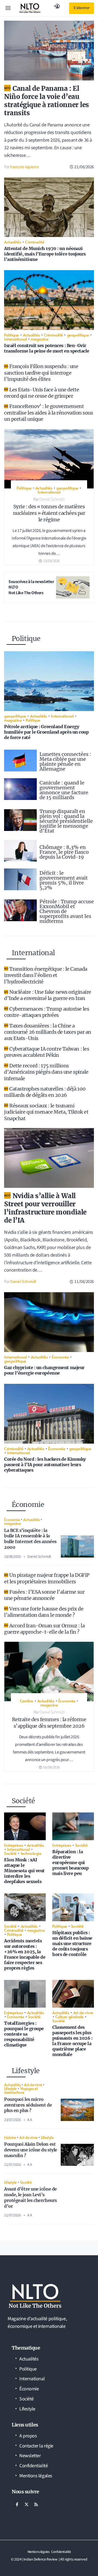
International (15, 339)
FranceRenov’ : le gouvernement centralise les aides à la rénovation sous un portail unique (49, 413)
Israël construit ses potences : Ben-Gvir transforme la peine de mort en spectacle (47, 348)
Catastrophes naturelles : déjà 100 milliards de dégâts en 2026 (45, 1092)
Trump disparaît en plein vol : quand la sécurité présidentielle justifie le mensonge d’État (66, 821)
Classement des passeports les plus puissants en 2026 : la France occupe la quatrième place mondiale (72, 2041)
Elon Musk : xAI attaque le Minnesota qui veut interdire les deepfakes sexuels (24, 1871)
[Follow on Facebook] (17, 2505)
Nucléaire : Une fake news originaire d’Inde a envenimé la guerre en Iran (48, 995)
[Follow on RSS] (36, 2505)
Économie (60, 1357)
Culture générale (69, 2016)
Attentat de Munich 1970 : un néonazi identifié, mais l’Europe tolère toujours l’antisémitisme (45, 254)
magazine (39, 339)
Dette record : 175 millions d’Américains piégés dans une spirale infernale (46, 1072)
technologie (31, 1853)
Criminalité (35, 242)
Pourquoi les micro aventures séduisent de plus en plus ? (28, 2105)
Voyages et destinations (21, 2090)
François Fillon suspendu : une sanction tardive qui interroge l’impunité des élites (41, 373)
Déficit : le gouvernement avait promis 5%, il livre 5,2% (64, 880)
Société (10, 1853)
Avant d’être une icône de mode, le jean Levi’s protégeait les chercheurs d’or (30, 2197)
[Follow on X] (26, 2505)
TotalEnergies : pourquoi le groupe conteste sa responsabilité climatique (24, 2034)
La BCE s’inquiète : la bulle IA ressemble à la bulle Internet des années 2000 (30, 1539)
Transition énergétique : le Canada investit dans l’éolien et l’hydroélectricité (46, 975)
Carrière (27, 1701)
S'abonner (82, 8)
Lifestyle (10, 2088)
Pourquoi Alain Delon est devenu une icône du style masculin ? (31, 2150)
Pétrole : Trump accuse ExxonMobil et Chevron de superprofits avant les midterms (67, 911)
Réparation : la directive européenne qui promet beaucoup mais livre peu (70, 1862)
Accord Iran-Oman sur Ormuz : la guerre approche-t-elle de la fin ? (44, 1629)
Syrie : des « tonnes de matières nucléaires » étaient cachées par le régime (49, 513)
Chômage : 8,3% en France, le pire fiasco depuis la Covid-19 (64, 852)
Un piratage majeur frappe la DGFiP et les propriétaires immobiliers (47, 1578)
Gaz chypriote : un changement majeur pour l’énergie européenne (44, 1370)
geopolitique (78, 335)
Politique (11, 335)
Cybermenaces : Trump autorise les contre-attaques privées (47, 1012)
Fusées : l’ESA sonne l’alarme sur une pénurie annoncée (44, 1595)
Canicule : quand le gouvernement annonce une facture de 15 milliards (64, 790)
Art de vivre (83, 2012)
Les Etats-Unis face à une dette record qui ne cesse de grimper (42, 393)
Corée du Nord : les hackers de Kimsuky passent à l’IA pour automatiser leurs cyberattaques (45, 1465)
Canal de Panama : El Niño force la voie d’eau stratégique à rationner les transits (47, 101)
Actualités (13, 242)
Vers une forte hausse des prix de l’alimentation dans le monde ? (44, 1612)
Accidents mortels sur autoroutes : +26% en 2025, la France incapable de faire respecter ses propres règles (25, 1954)
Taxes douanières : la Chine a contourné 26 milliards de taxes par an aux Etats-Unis (48, 1032)
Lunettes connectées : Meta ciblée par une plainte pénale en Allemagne (65, 761)
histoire (10, 2137)
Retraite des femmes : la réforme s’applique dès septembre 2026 (49, 1723)
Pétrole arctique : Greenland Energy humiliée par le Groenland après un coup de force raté (46, 732)
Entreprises (13, 1845)
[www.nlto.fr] (30, 8)
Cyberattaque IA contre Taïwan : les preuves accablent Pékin (47, 1052)
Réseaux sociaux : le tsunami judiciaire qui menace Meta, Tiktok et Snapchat (46, 1112)
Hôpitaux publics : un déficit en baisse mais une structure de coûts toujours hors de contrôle (72, 1943)
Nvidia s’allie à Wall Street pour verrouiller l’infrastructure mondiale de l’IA (45, 1208)
